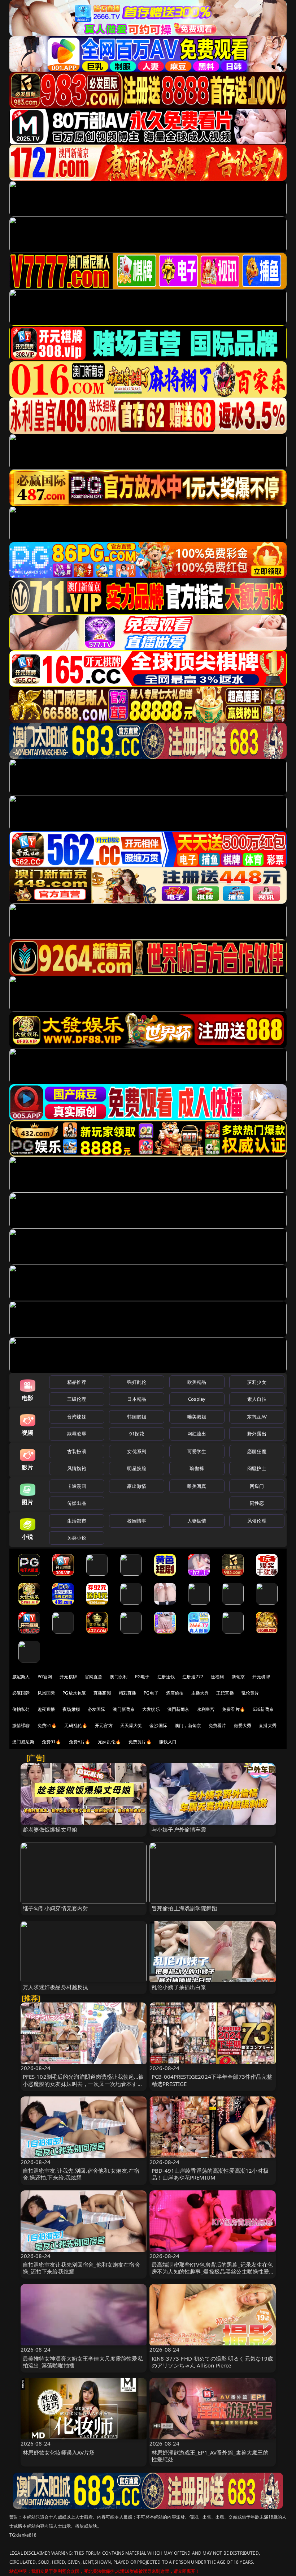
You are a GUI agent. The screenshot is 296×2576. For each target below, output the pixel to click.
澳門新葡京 (179, 1709)
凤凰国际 (46, 1693)
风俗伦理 (257, 1521)
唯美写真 (197, 1486)
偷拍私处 (21, 1709)
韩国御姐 (137, 1417)
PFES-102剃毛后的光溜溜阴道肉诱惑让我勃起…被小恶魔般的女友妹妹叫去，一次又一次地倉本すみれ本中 (83, 2083)
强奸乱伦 (137, 1382)
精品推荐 (77, 1382)
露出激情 (137, 1486)
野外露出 (257, 1434)
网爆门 (257, 1486)
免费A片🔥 (80, 1742)
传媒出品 (77, 1503)
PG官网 (45, 1677)
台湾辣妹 (77, 1417)
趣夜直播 (46, 1709)
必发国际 (97, 1709)
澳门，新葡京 (188, 1725)
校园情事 (137, 1521)
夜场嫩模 (71, 1709)
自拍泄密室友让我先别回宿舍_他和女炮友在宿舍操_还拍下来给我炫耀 (81, 2268)
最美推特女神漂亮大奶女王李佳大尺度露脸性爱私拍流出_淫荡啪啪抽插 (83, 2362)
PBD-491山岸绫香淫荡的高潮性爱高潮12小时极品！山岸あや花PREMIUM (210, 2174)
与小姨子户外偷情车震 (179, 1829)
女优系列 (137, 1451)
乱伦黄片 (250, 1693)
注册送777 (193, 1677)
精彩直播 (128, 1693)
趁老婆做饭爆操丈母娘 (50, 1829)
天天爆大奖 (131, 1725)
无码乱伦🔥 (76, 1725)
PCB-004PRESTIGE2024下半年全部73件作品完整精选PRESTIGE (212, 2080)
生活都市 (77, 1521)
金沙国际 (158, 1725)
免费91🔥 (52, 1742)
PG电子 (142, 1677)
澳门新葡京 (124, 1709)
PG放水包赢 (74, 1693)
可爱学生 (197, 1451)
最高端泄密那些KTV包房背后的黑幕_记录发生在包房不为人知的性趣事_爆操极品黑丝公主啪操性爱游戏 (212, 2271)
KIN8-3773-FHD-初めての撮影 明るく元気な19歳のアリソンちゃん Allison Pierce (212, 2362)
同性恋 (257, 1503)
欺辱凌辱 (77, 1434)
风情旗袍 (77, 1468)
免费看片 (217, 1725)
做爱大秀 (243, 1725)
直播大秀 (268, 1725)
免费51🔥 (47, 1725)
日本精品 (137, 1399)
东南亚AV (257, 1417)
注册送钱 (166, 1677)
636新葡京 (263, 1709)
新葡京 (238, 1677)
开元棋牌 (68, 1677)
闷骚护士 (257, 1468)
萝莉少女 (257, 1382)
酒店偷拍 (175, 1693)
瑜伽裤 (197, 1468)
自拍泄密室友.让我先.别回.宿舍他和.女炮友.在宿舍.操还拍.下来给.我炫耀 (81, 2174)
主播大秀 (200, 1693)
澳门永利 (119, 1677)
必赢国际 (21, 1693)
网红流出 (197, 1434)
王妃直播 (225, 1693)
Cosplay (197, 1399)
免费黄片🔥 (140, 1742)
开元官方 (104, 1725)
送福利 (217, 1677)
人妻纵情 (197, 1521)
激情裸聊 (21, 1725)
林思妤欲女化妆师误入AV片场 (59, 2452)
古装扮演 (77, 1451)
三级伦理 (77, 1399)
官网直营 (94, 1677)
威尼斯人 (21, 1677)
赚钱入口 (168, 1742)
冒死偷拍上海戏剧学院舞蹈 (184, 1908)
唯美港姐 (197, 1417)
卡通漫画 (77, 1486)
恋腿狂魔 (257, 1451)
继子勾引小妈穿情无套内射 (56, 1908)
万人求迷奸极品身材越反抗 (56, 1987)
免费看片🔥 (234, 1709)
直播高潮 (102, 1693)
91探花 (137, 1434)
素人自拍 (257, 1399)
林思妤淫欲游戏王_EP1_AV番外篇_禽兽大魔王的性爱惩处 (210, 2456)
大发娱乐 (151, 1709)
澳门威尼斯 (23, 1742)
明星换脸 (137, 1468)
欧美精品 (197, 1382)
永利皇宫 (206, 1709)
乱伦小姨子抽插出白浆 (179, 1987)
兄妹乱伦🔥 (109, 1742)
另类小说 (77, 1538)
